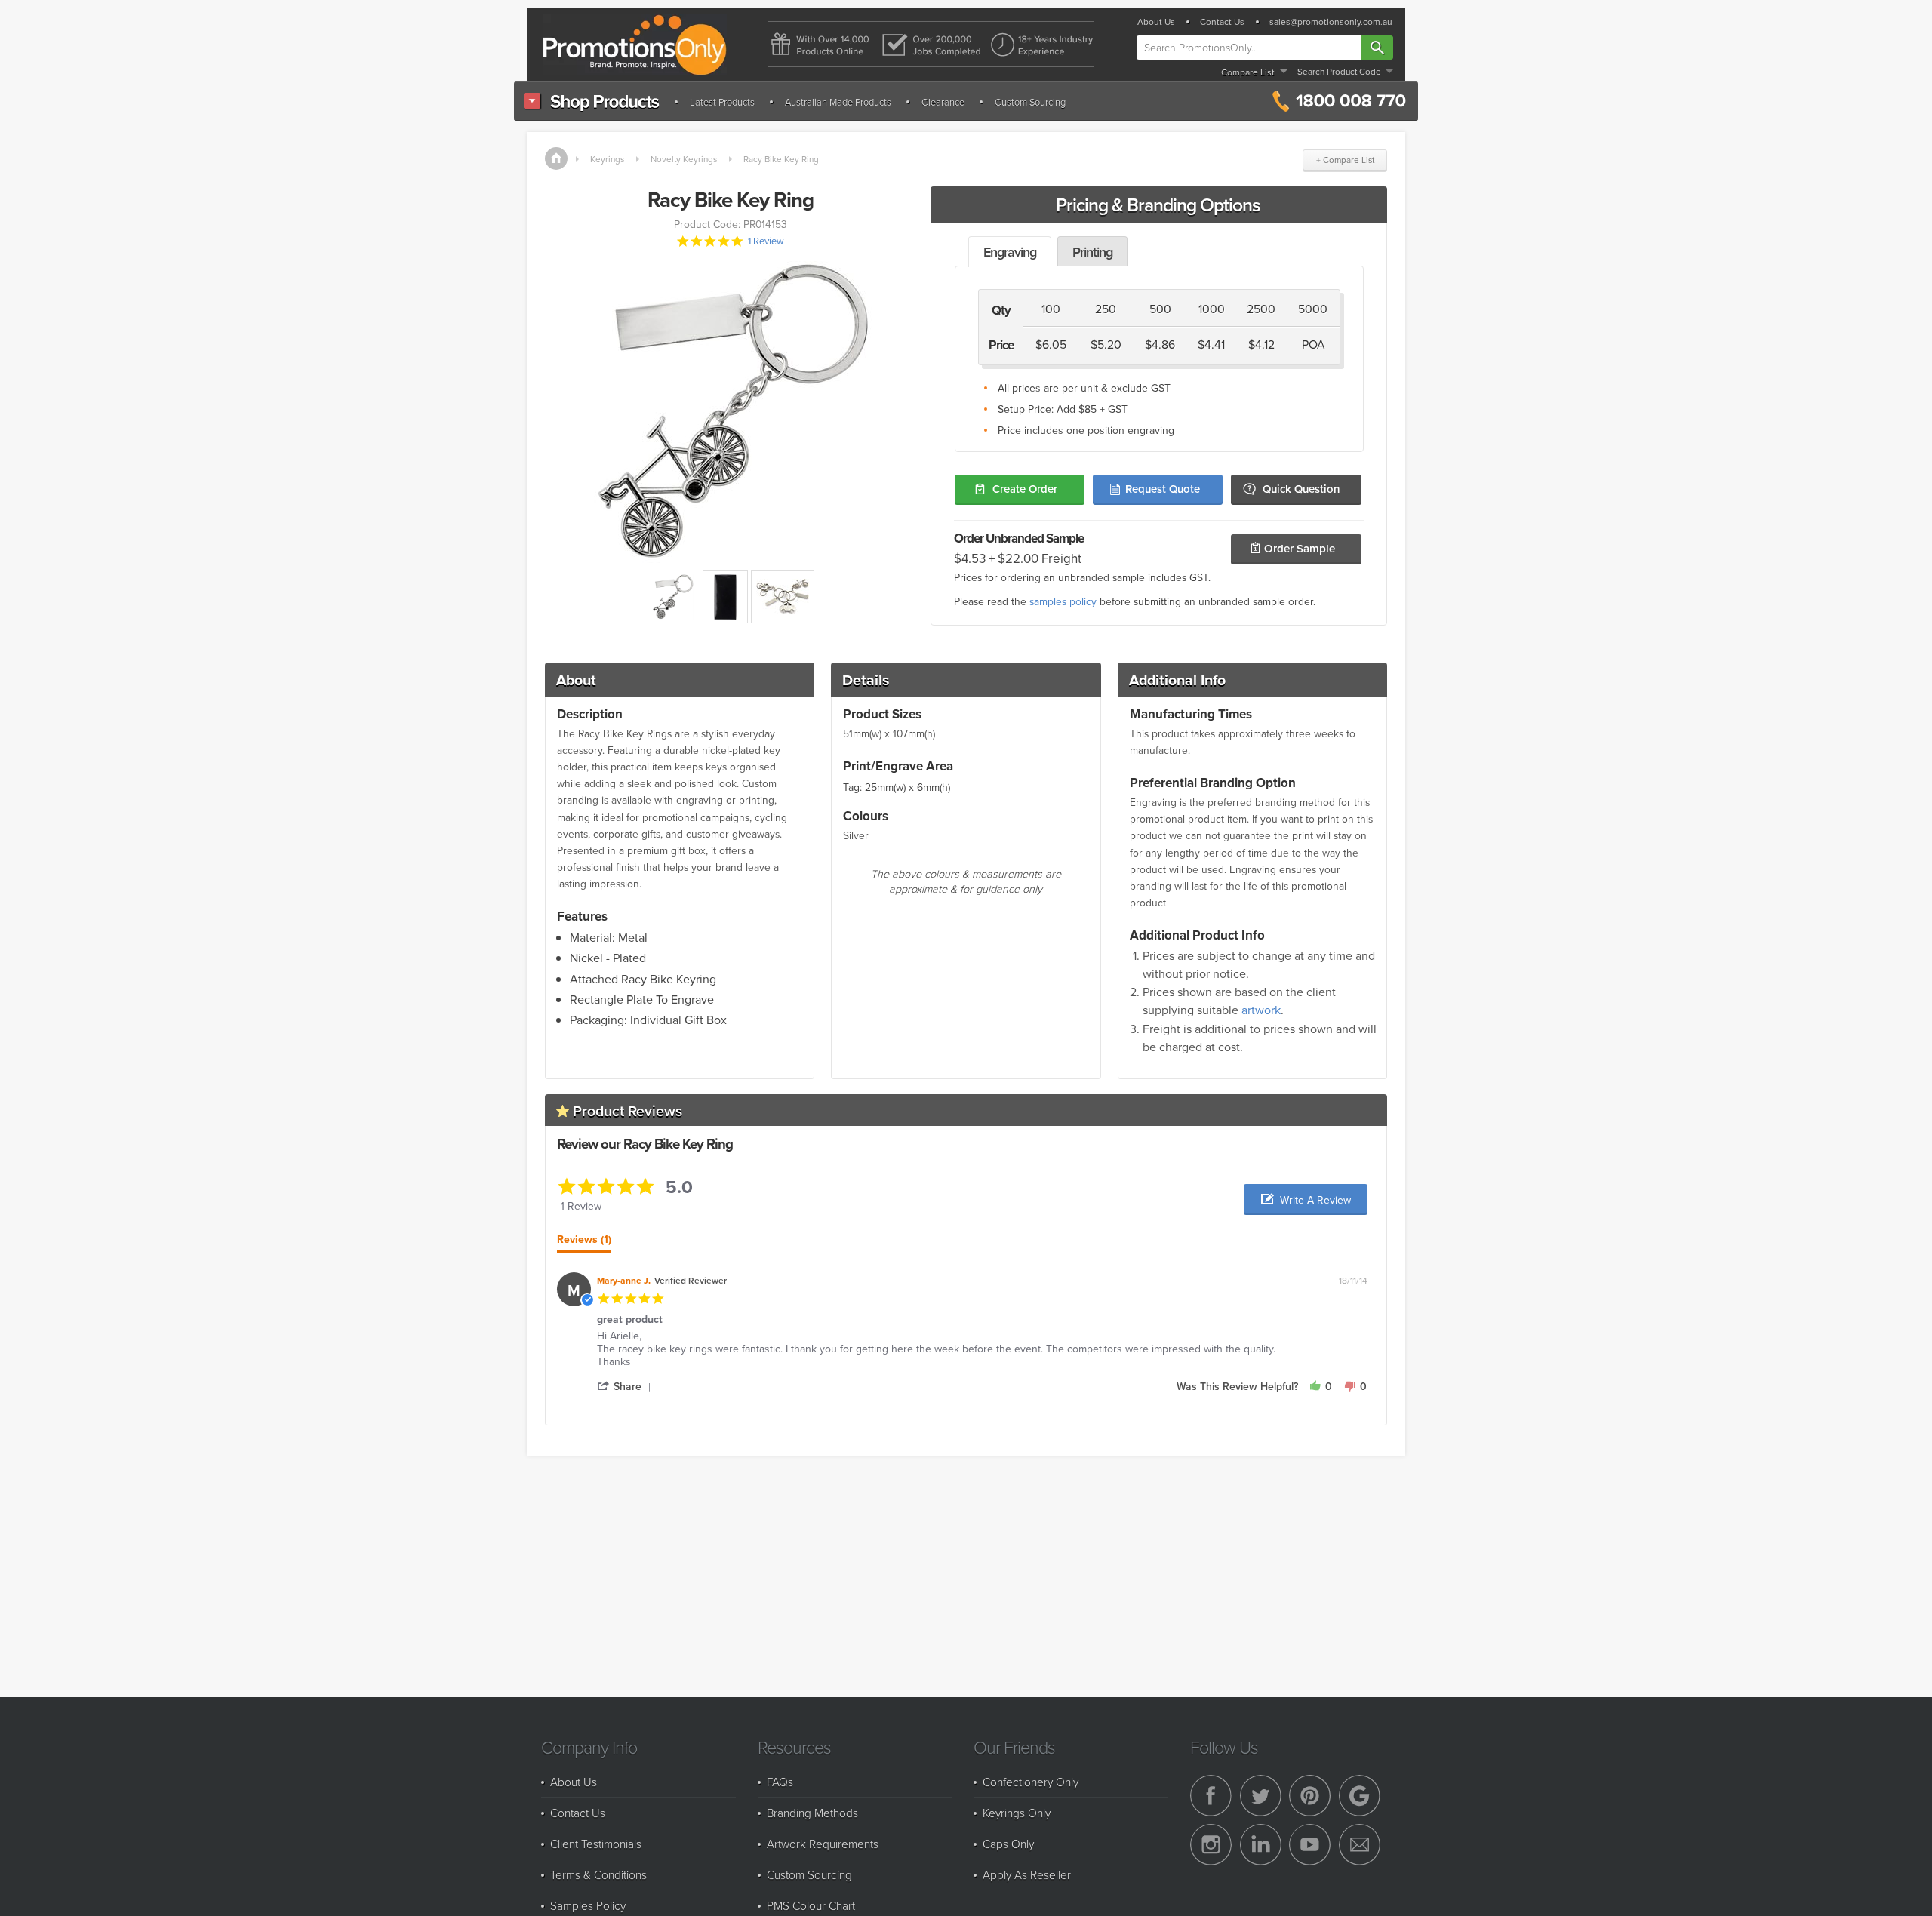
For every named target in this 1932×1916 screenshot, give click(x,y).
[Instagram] (1211, 1845)
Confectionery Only (1031, 1782)
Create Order (1025, 489)
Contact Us (1222, 22)
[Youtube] (1310, 1845)
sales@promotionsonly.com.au (1331, 22)
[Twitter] (1261, 1796)
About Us (1156, 22)
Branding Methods (812, 1813)
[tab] (584, 1243)
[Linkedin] (1261, 1845)
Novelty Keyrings (684, 159)
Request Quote (1163, 489)
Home (556, 158)
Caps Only (1008, 1844)
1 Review (766, 241)
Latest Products (722, 102)
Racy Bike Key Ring (781, 159)
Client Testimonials (596, 1844)
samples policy (1063, 601)
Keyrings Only (1017, 1813)
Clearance (943, 102)
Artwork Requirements (823, 1844)
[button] (1306, 1199)
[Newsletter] (1360, 1845)
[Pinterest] (1310, 1796)
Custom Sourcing (1030, 102)
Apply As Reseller (1027, 1874)
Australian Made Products (838, 102)
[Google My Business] (1360, 1796)
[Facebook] (1211, 1796)
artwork (1261, 1010)
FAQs (780, 1782)
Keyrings (607, 159)
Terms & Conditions (598, 1874)
